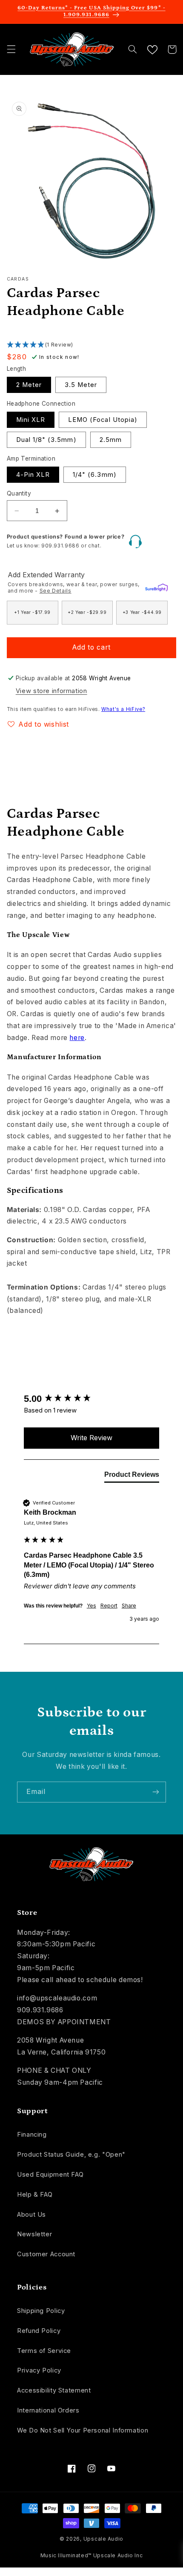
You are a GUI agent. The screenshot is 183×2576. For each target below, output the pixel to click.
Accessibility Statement (54, 2390)
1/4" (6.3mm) (95, 475)
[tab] (132, 1476)
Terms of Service (44, 2351)
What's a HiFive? (123, 709)
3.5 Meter (81, 385)
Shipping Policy (41, 2311)
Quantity (19, 493)
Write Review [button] (91, 1438)
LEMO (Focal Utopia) (103, 420)
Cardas (18, 279)
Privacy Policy (39, 2370)
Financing (32, 2135)
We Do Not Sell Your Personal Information (83, 2430)
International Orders (48, 2410)
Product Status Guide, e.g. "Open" (71, 2155)
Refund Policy (39, 2331)
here (77, 1038)
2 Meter (29, 385)
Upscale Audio (104, 2539)
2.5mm (111, 440)
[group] (92, 1399)
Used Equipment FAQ (50, 2175)
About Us (31, 2215)
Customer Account (46, 2254)
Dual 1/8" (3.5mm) (46, 440)
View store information (51, 691)
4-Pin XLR (33, 475)
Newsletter (34, 2234)
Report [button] (109, 1606)
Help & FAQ (35, 2195)
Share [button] (129, 1606)
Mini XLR (31, 420)
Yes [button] (91, 1606)
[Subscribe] (156, 1792)
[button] (11, 49)
